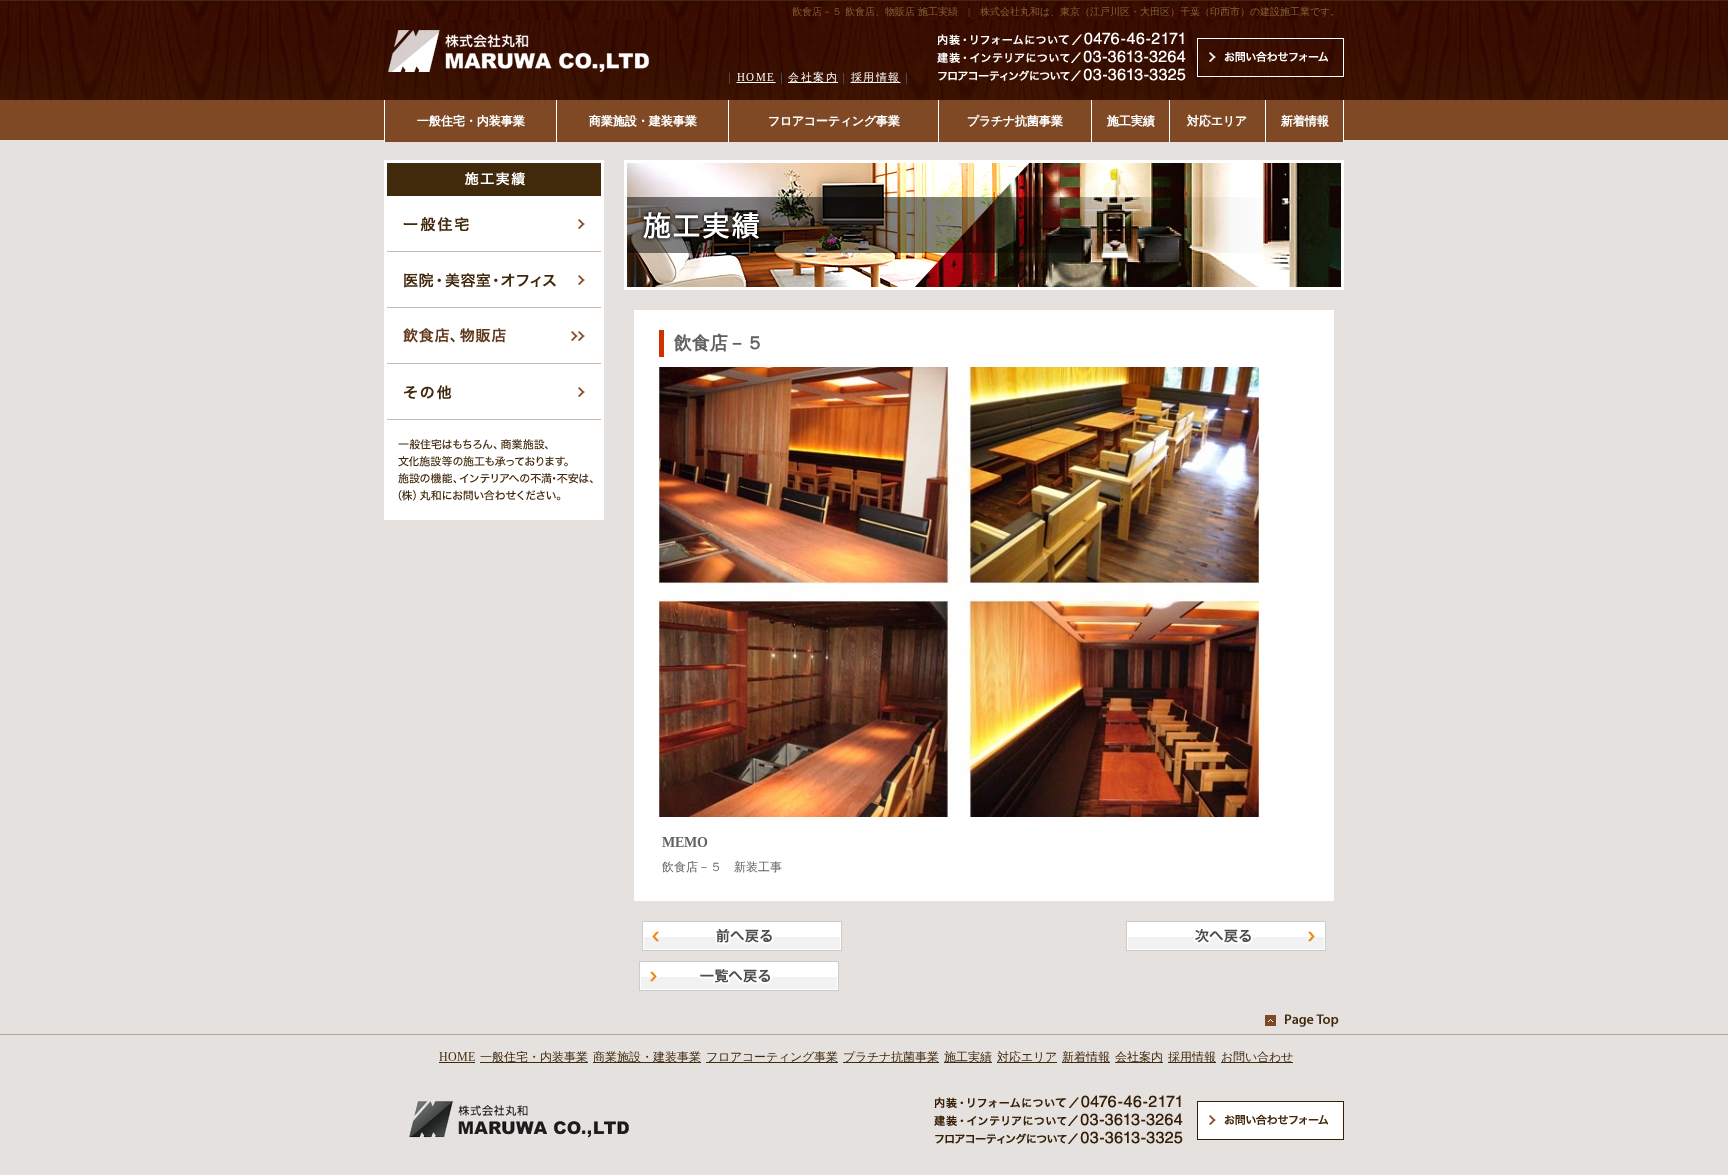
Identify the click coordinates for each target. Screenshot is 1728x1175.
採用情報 (876, 77)
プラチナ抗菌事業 (1015, 121)
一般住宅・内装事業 (471, 121)
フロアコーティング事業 (834, 121)
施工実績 (1131, 121)
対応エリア (1217, 121)
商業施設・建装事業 (643, 121)
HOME (756, 77)
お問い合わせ (1257, 1057)
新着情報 (1305, 121)
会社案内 (813, 77)
